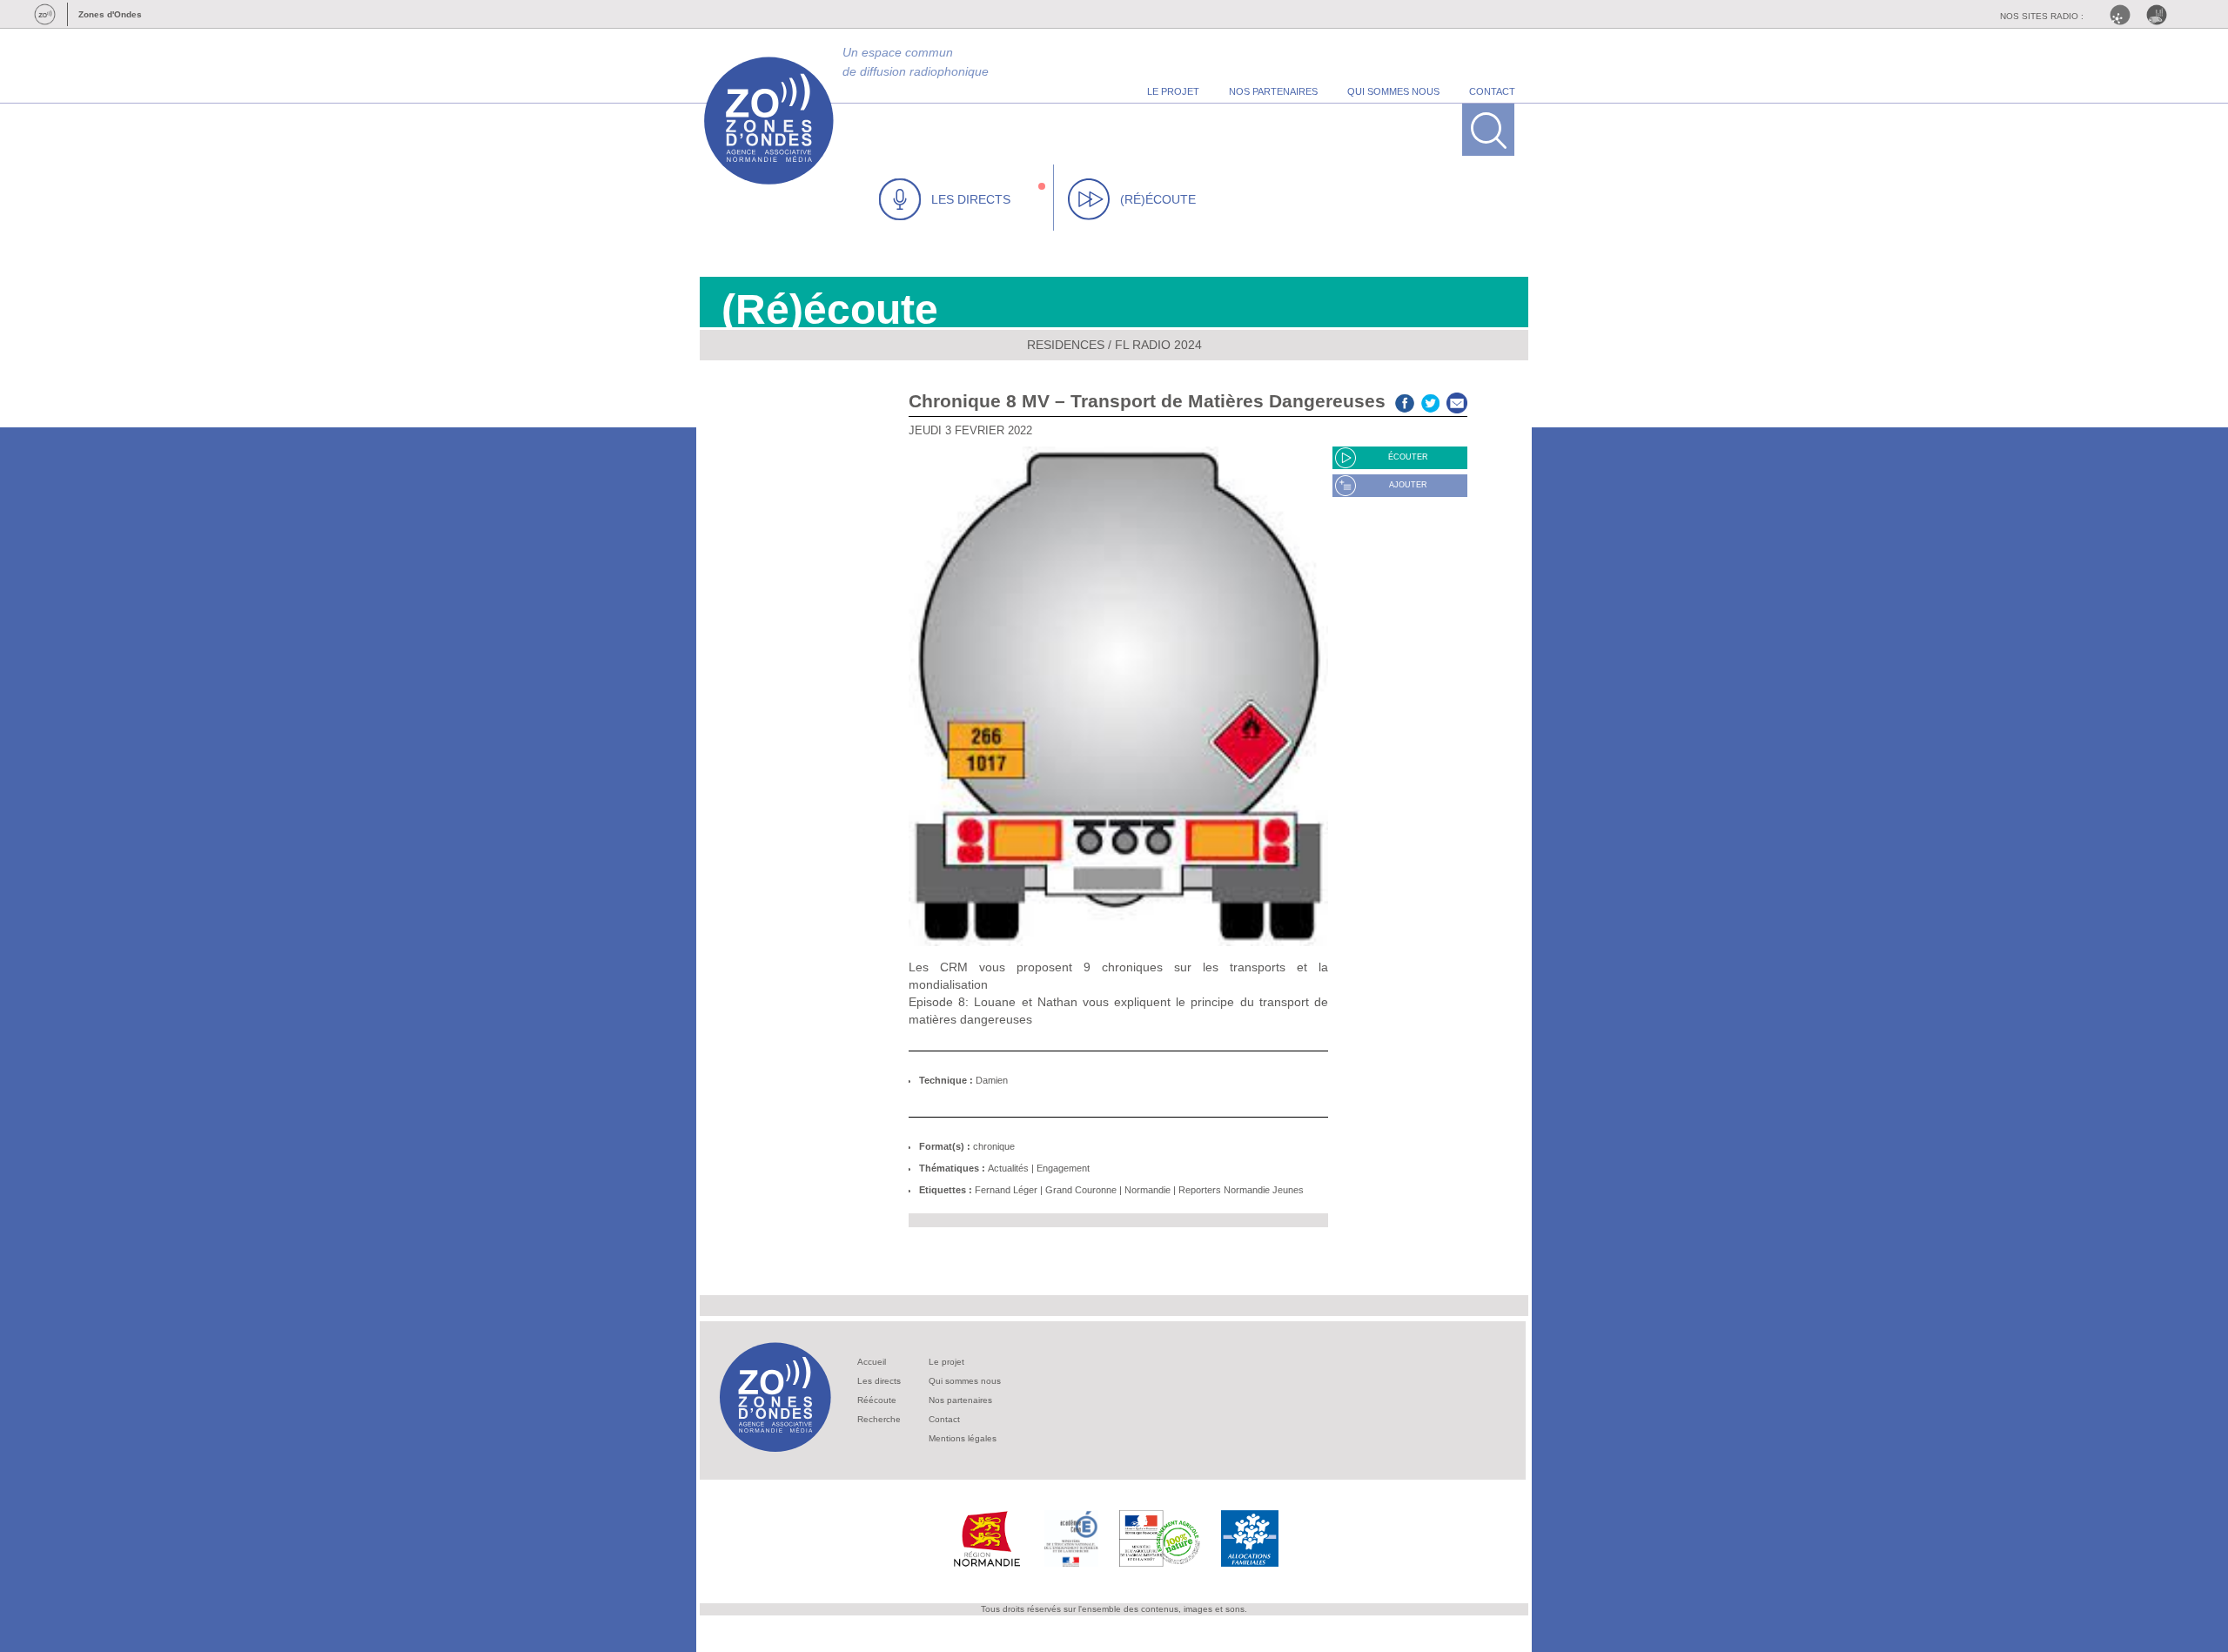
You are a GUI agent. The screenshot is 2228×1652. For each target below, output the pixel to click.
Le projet (946, 1362)
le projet (1173, 91)
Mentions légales (963, 1438)
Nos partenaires (960, 1400)
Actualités (1008, 1168)
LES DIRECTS (971, 199)
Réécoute (877, 1400)
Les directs (879, 1381)
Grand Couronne (1081, 1190)
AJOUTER (1408, 485)
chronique (994, 1146)
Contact (944, 1419)
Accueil (872, 1362)
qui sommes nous (1393, 91)
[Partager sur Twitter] (1431, 401)
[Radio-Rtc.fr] (2124, 15)
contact (1492, 91)
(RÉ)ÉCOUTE (1158, 199)
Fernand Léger (1006, 1190)
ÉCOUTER (1408, 457)
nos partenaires (1273, 91)
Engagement (1063, 1168)
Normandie (1148, 1190)
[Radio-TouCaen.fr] (2161, 15)
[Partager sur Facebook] (1405, 401)
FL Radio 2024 (1158, 345)
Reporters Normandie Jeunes (1241, 1190)
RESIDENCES (1066, 345)
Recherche (879, 1419)
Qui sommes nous (965, 1381)
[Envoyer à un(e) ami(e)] (1457, 401)
